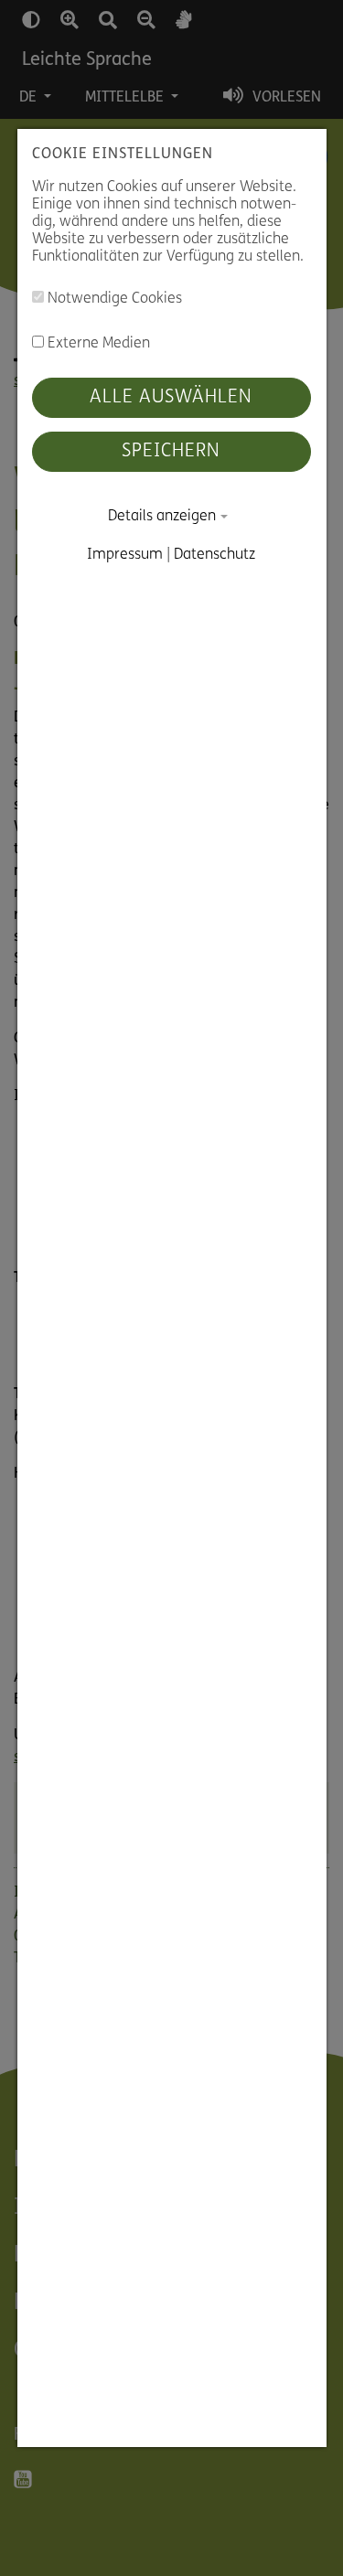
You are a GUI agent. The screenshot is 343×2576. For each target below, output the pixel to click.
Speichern (172, 452)
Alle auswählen (172, 398)
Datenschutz (215, 555)
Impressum (126, 555)
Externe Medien (97, 344)
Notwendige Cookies (113, 300)
